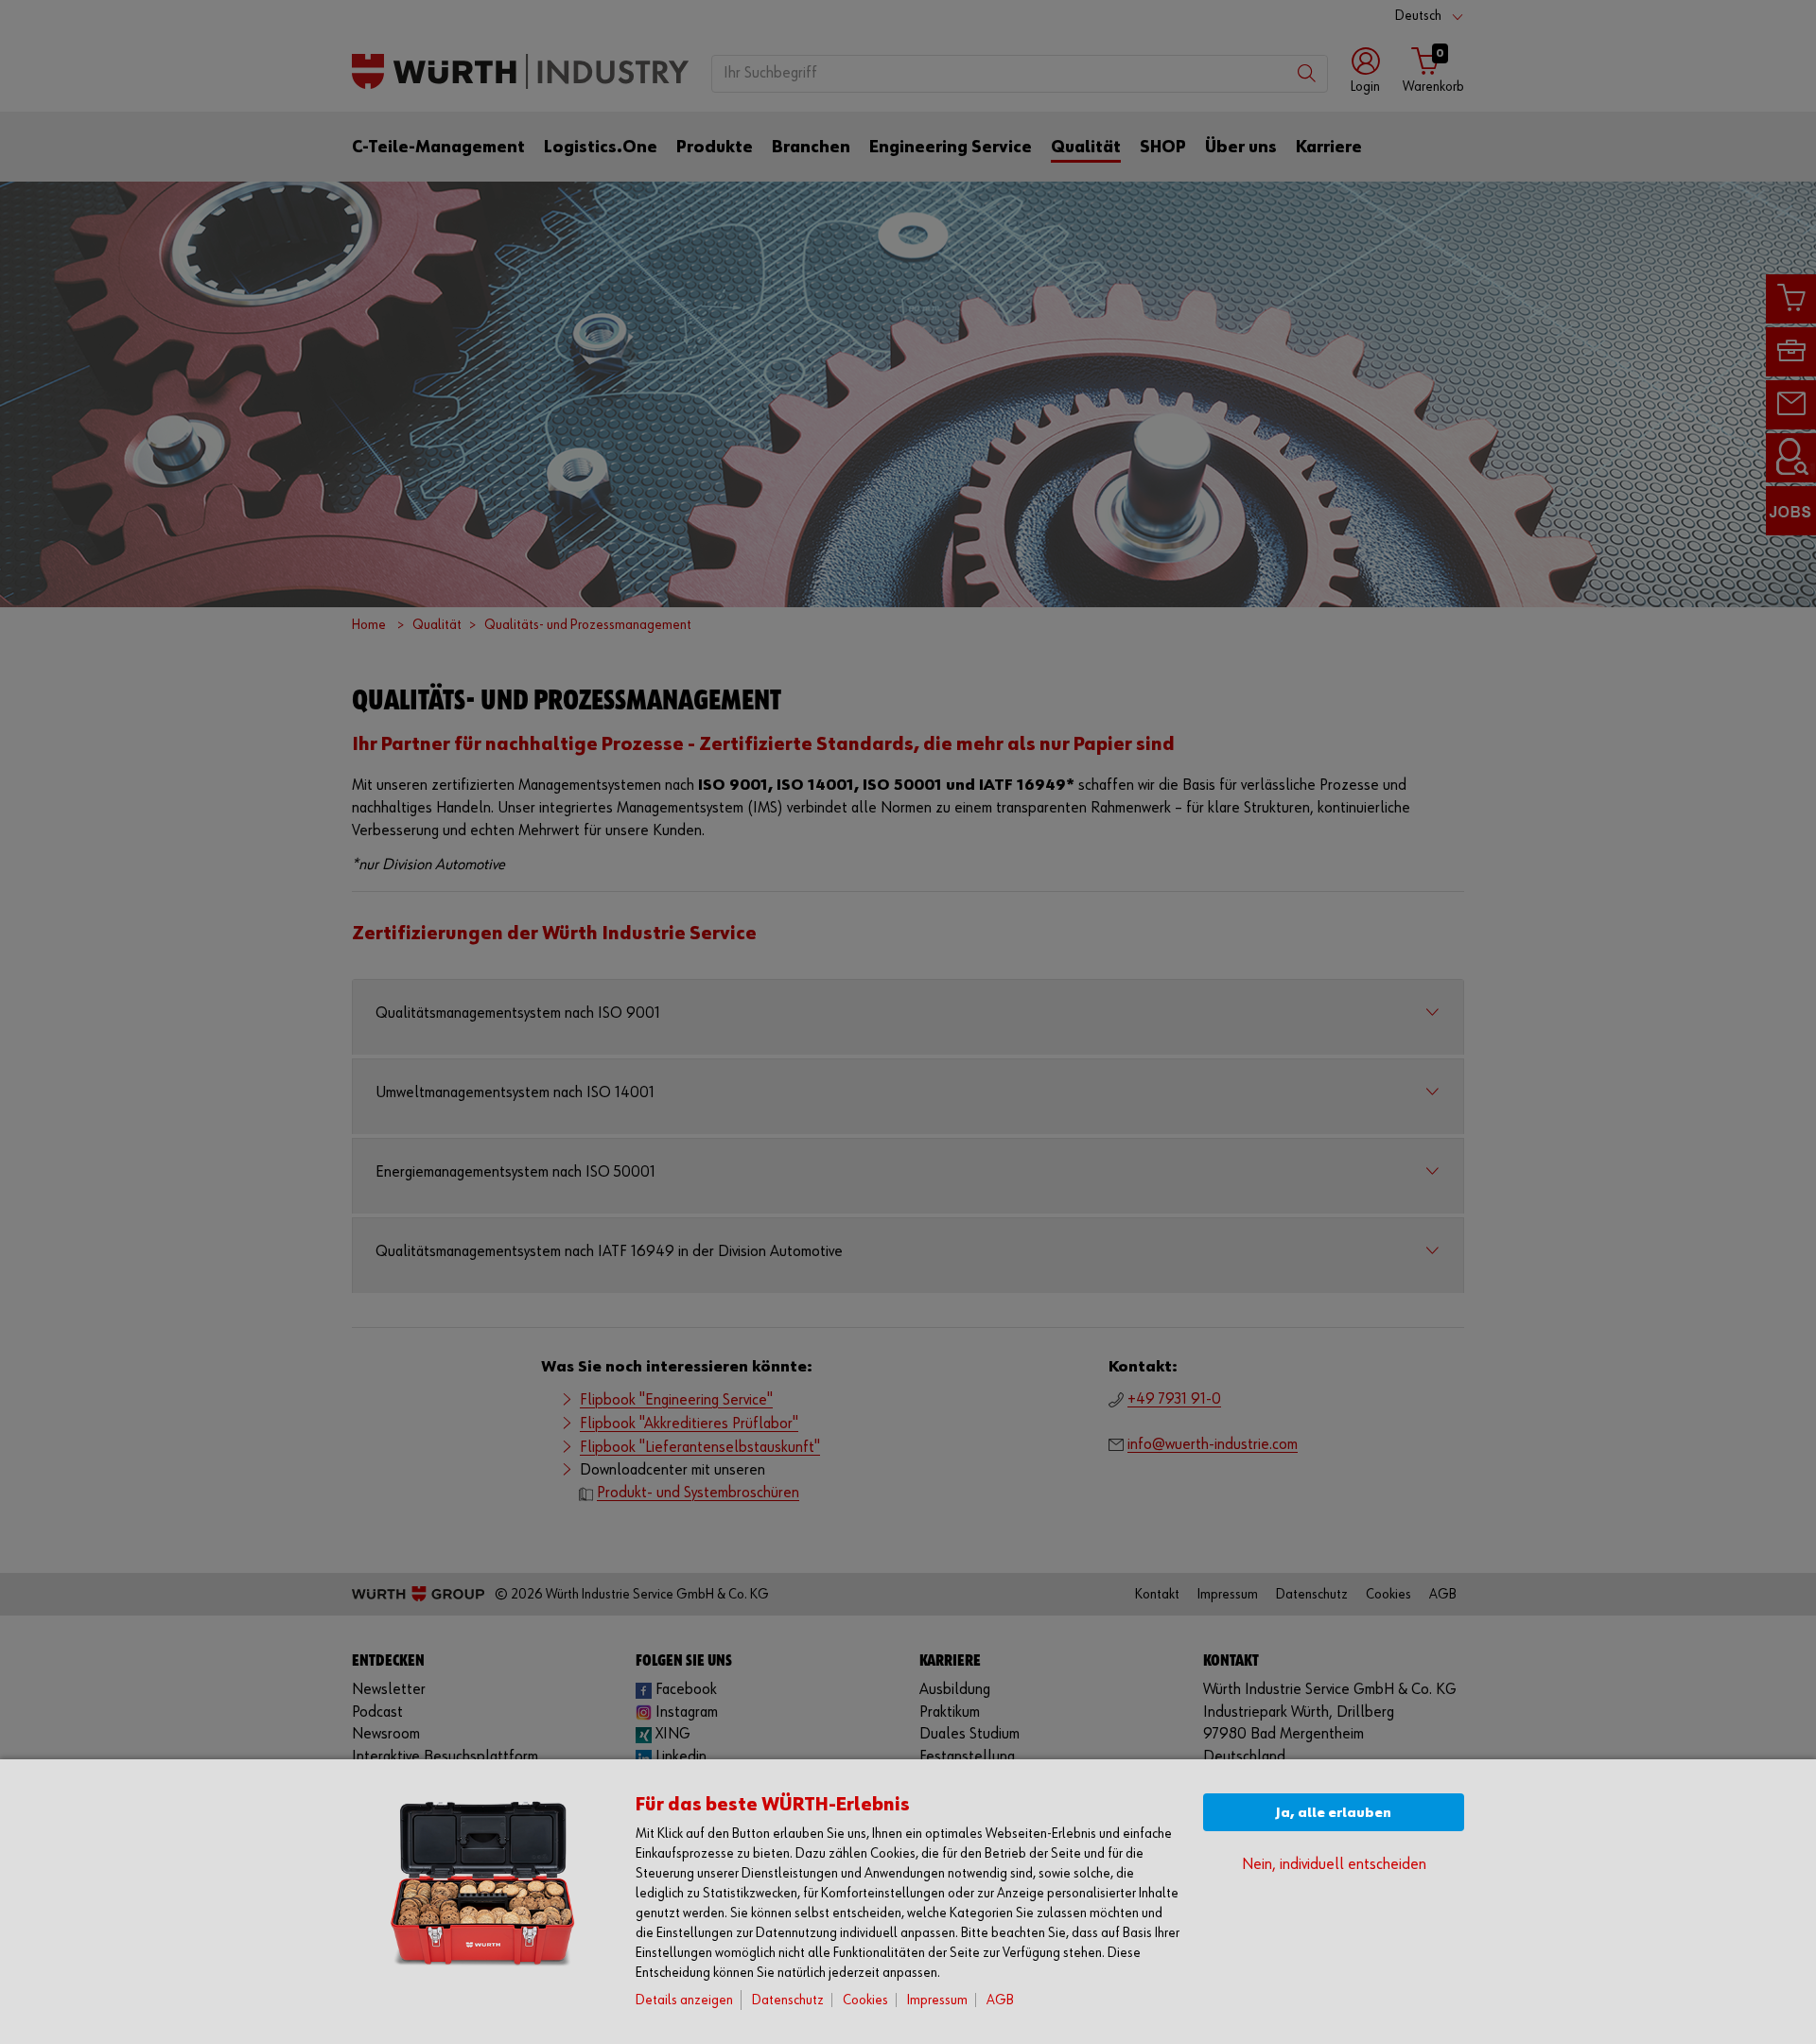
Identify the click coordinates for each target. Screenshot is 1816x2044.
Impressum (937, 2000)
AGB (1000, 2000)
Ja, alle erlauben (1334, 1813)
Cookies (865, 2000)
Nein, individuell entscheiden (1334, 1865)
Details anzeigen (684, 2000)
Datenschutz (788, 2000)
